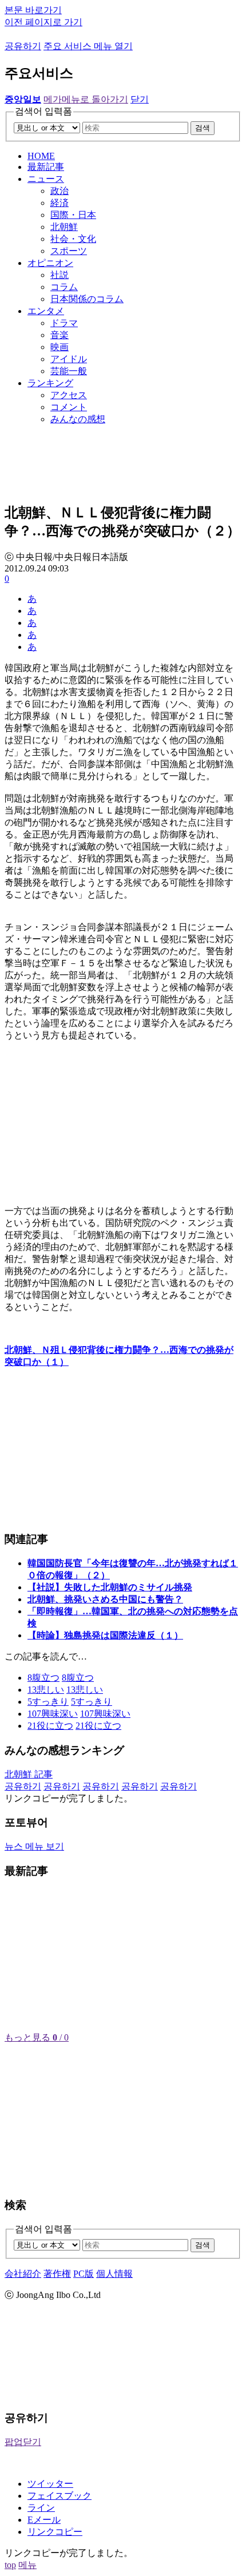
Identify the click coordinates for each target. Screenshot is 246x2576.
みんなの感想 (78, 419)
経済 (59, 203)
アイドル (69, 359)
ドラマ (64, 323)
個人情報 (114, 2274)
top (10, 2565)
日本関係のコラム (87, 299)
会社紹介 (23, 2274)
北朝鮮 (64, 227)
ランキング (50, 383)
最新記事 (46, 167)
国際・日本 (73, 215)
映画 (59, 347)
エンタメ (46, 311)
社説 (59, 275)
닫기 (140, 99)
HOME (41, 156)
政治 (59, 191)
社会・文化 (73, 239)
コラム (64, 287)
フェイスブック (59, 2496)
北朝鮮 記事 (29, 1774)
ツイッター (50, 2484)
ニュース (46, 179)
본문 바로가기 (33, 10)
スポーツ (69, 251)
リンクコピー (55, 2532)
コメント (69, 407)
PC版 (84, 2274)
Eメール (44, 2520)
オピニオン (50, 263)
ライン (41, 2508)
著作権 (57, 2274)
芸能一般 (69, 371)
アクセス (69, 395)
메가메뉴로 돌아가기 (86, 99)
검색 (203, 128)
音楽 (59, 335)
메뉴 (27, 2565)
